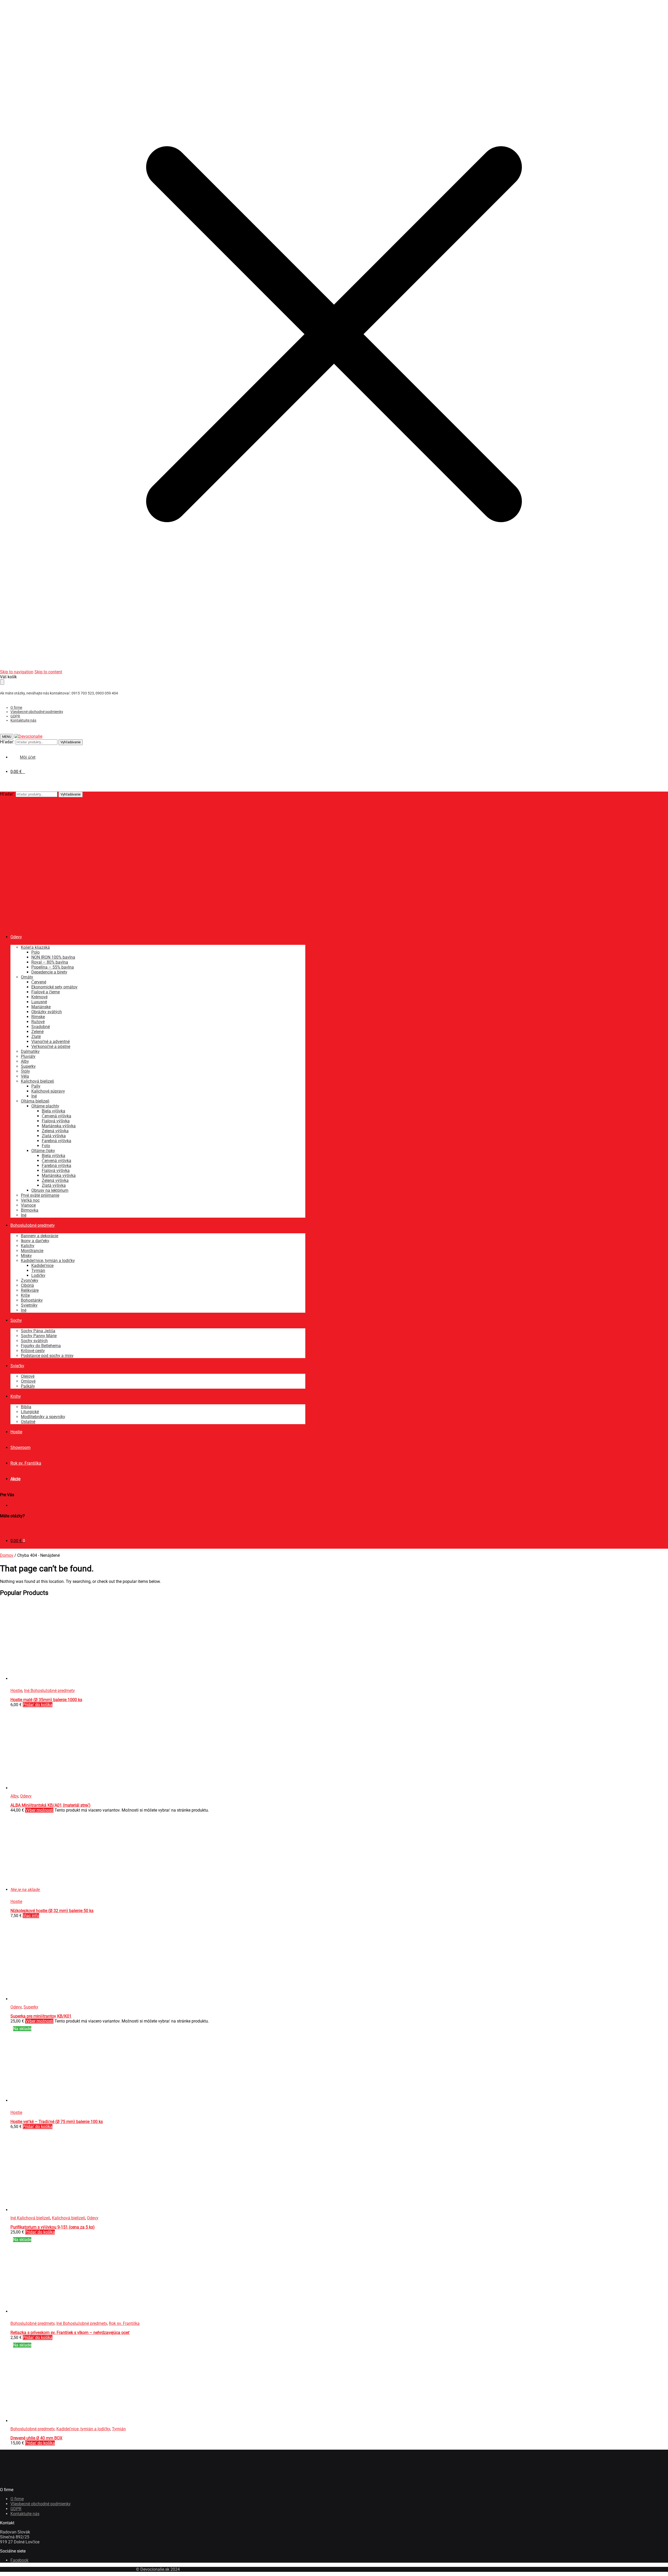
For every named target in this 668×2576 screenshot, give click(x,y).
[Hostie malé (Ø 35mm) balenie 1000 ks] (50, 1679)
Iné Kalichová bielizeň (30, 2218)
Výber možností (39, 1810)
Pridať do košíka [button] (38, 1705)
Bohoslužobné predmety (32, 2323)
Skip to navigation (17, 672)
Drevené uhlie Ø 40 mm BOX (36, 2438)
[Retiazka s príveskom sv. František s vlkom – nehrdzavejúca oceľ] (89, 2311)
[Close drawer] (2, 682)
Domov (7, 1555)
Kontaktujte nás (23, 720)
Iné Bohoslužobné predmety (49, 1691)
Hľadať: (7, 742)
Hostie (16, 1691)
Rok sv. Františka (124, 2323)
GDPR (15, 716)
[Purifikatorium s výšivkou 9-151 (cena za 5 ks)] (50, 2210)
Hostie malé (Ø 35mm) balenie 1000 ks (46, 1700)
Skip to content (48, 672)
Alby (14, 1796)
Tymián (119, 2429)
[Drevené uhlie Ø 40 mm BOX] (50, 2421)
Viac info (31, 1916)
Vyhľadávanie (71, 742)
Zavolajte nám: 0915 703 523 (27, 1526)
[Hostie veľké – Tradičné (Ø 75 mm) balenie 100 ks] (50, 2100)
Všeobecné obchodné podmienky (37, 712)
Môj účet (18, 1505)
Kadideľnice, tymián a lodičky (83, 2429)
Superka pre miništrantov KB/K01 (41, 2016)
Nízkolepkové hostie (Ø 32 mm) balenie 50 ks (52, 1911)
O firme (16, 708)
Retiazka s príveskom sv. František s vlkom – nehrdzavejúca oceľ (70, 2333)
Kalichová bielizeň (68, 2218)
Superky (31, 2007)
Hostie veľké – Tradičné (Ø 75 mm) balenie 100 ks (57, 2122)
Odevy (26, 1796)
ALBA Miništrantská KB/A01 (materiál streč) (50, 1805)
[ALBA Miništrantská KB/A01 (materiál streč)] (50, 1788)
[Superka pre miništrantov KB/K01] (50, 1999)
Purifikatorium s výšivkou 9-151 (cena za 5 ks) (53, 2227)
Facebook (19, 2560)
